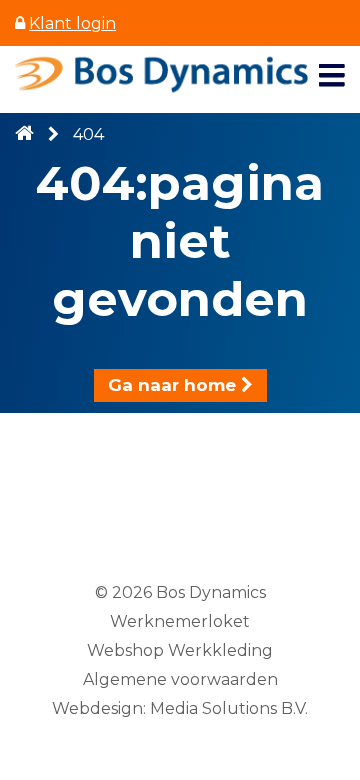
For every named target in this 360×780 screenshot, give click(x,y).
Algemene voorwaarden (180, 679)
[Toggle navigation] (332, 75)
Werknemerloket (180, 621)
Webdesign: (99, 708)
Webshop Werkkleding (180, 650)
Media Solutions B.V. (229, 708)
